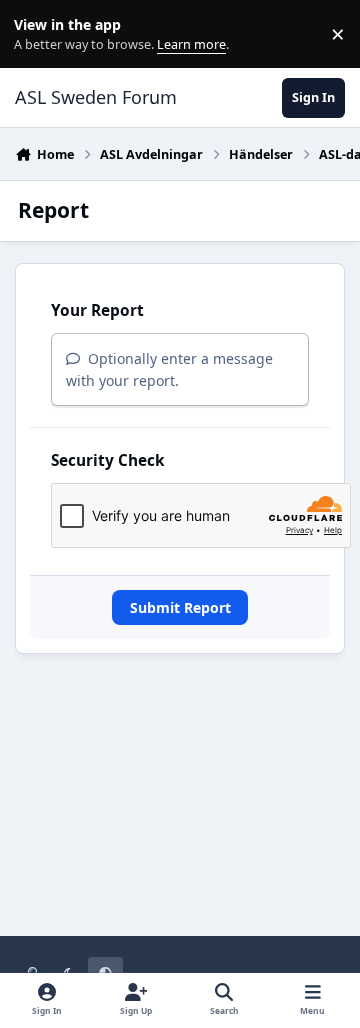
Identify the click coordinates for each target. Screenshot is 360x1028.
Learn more (38, 34)
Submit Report (180, 607)
